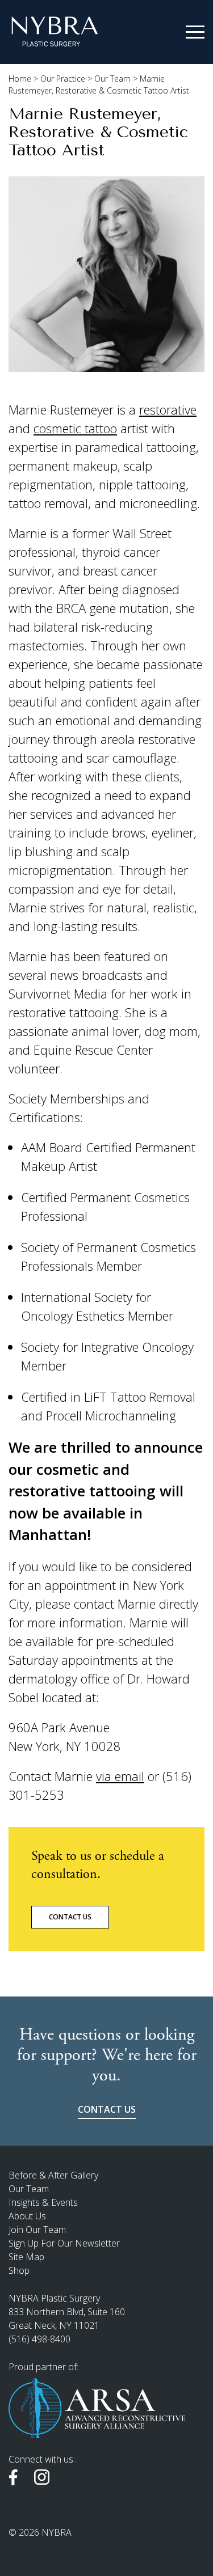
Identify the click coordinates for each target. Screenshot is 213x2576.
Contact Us (70, 1917)
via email (120, 1776)
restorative (168, 409)
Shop (19, 2270)
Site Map (26, 2257)
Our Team (112, 79)
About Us (27, 2216)
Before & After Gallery (53, 2175)
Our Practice (63, 79)
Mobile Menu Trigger (195, 32)
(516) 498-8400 (39, 2339)
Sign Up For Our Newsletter (64, 2243)
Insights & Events (43, 2202)
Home (20, 79)
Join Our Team (37, 2230)
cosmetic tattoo (75, 428)
